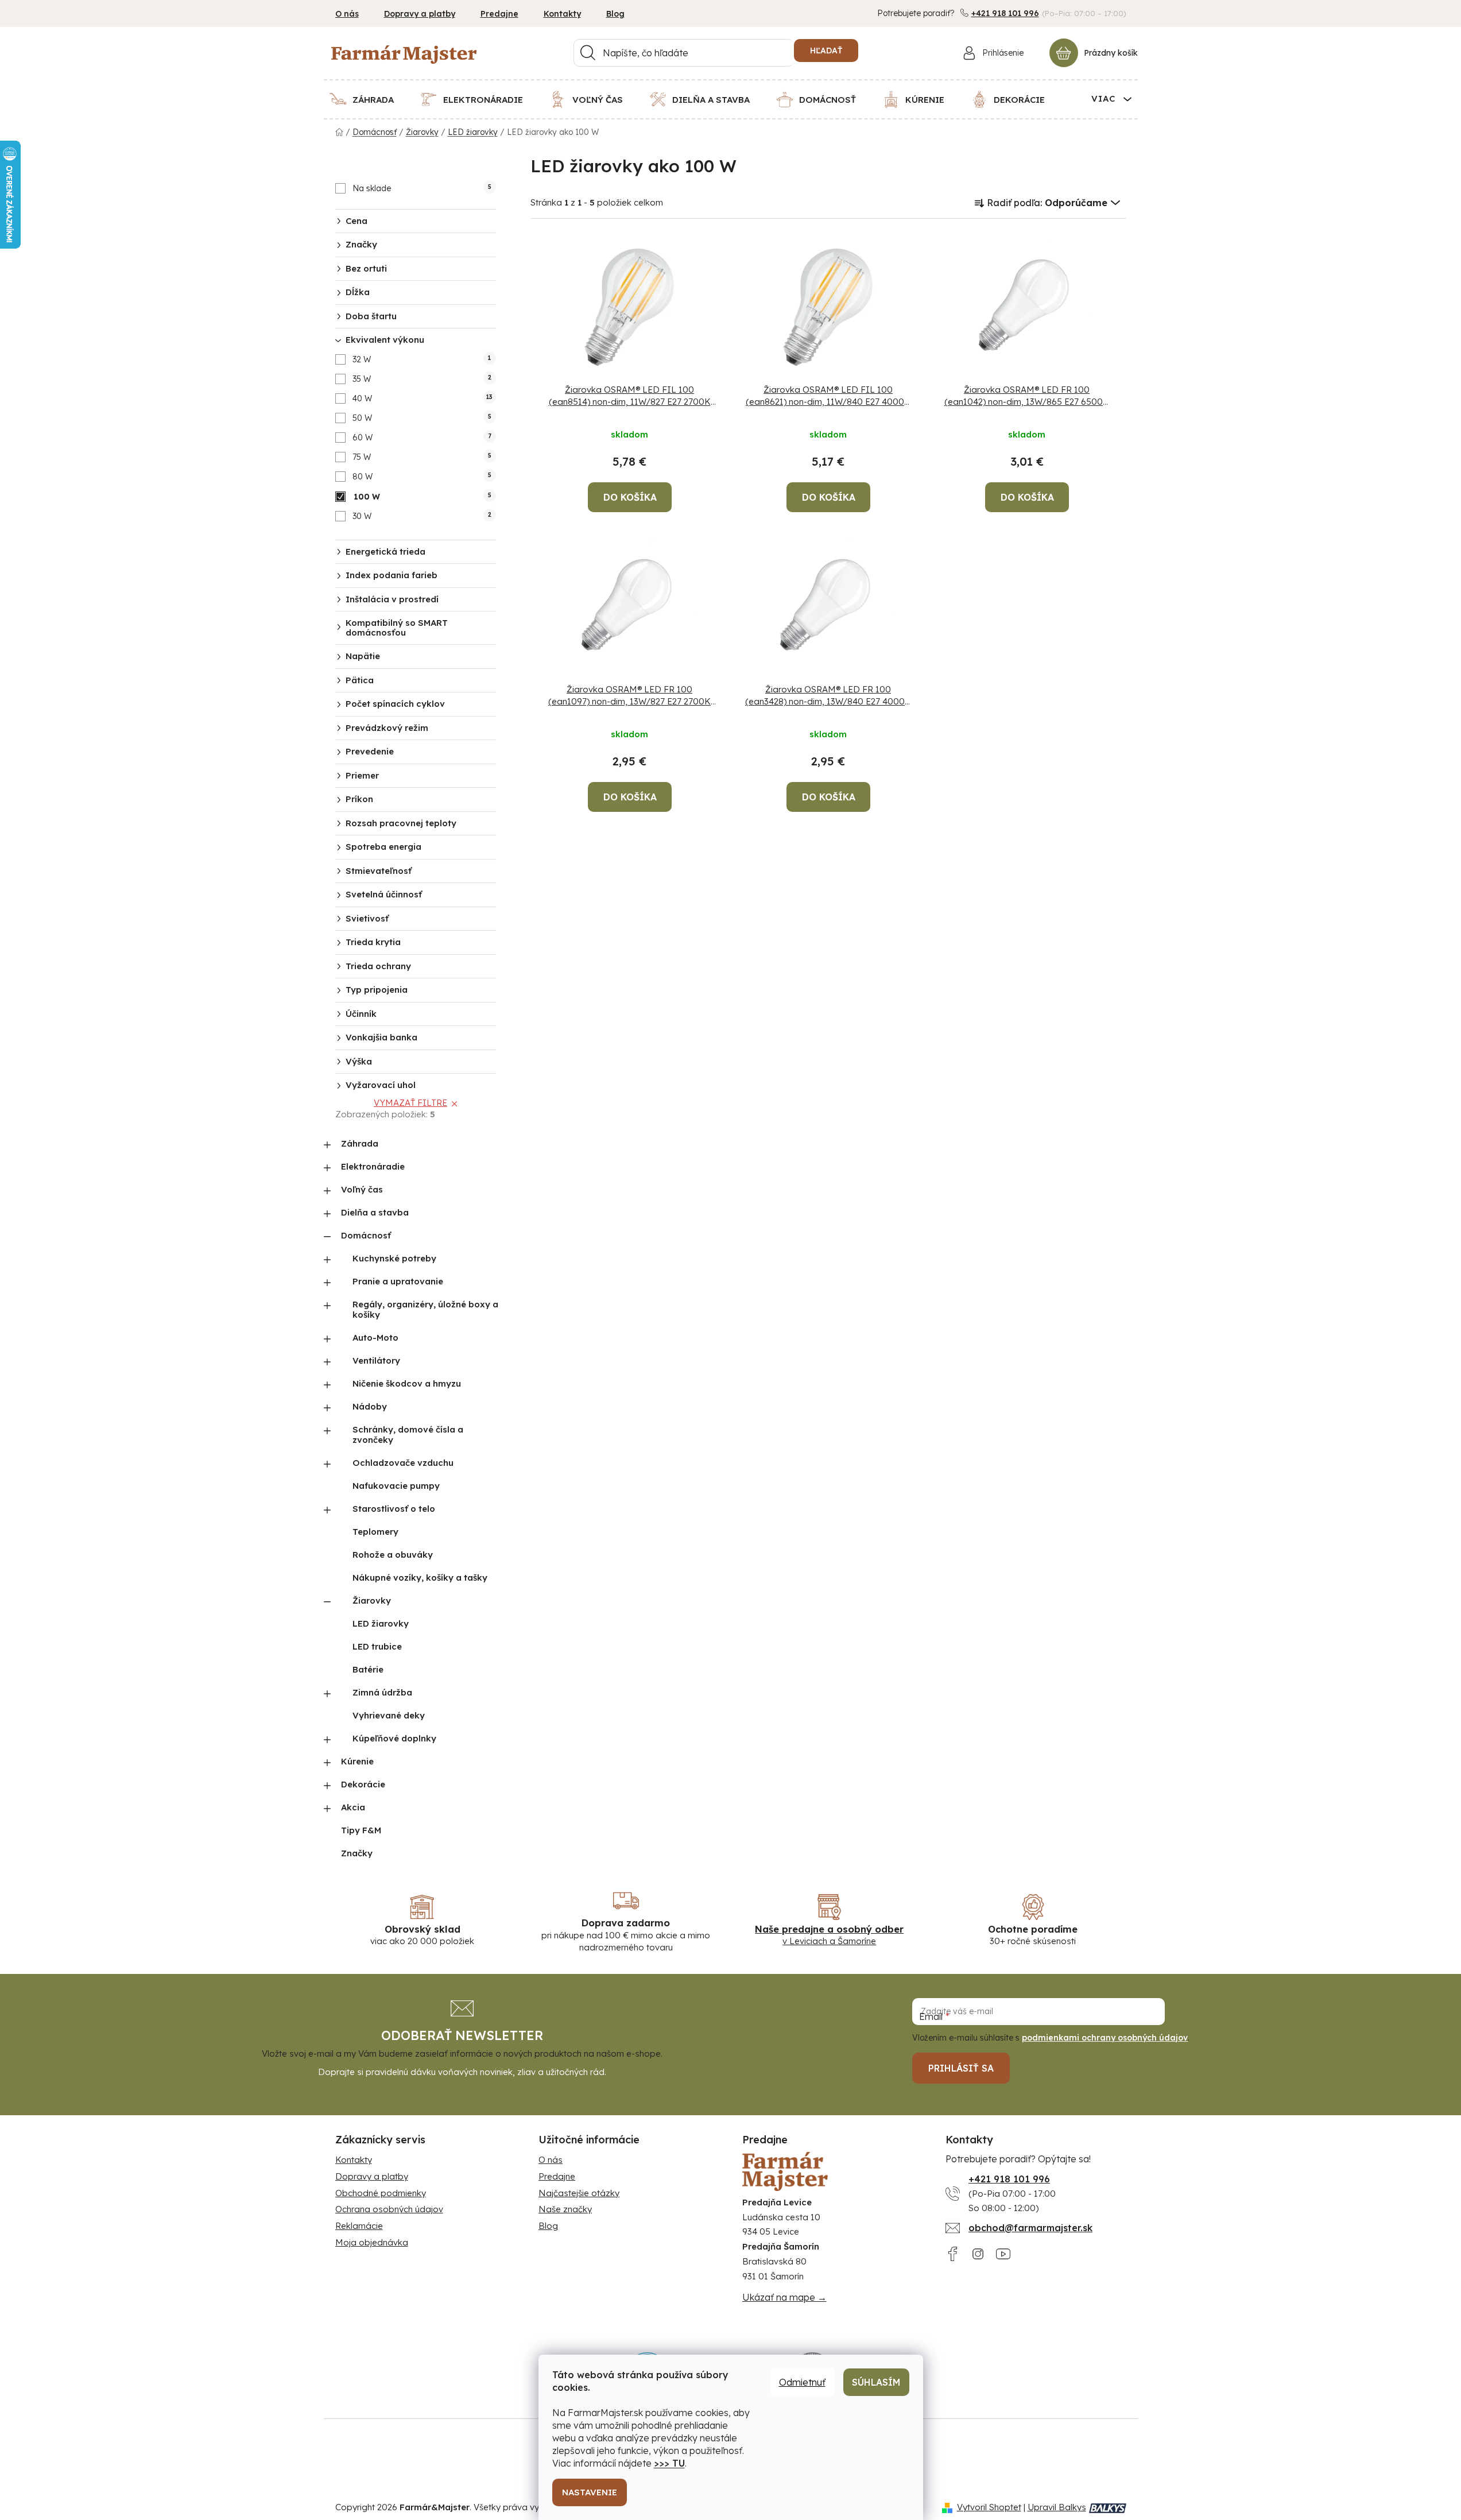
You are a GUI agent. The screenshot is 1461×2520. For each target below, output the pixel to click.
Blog (615, 14)
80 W (422, 477)
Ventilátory (376, 1360)
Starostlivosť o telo (394, 1509)
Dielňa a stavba (375, 1212)
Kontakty (562, 14)
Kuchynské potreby (394, 1258)
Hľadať (826, 51)
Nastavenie (590, 2492)
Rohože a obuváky (393, 1555)
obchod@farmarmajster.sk (1030, 2228)
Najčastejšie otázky (579, 2193)
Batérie (368, 1669)
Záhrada (360, 1143)
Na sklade (422, 188)
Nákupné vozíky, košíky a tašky (420, 1578)
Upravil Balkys (1057, 2507)
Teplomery (375, 1532)
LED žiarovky (381, 1623)
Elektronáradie (373, 1166)
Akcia (353, 1807)
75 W (422, 457)
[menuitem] (369, 99)
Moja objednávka (372, 2242)
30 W (422, 516)
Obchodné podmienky (381, 2193)
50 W (422, 418)
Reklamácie (359, 2226)
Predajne (499, 14)
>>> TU (669, 2463)
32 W (422, 359)
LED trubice (377, 1646)
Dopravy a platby (420, 14)
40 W (423, 398)
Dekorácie (363, 1784)
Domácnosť (366, 1235)
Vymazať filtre (410, 1103)
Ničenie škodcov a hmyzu (407, 1383)
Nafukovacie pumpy (396, 1486)
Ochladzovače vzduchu (403, 1463)
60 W (422, 438)
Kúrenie (357, 1761)
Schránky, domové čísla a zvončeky (408, 1435)
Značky (357, 1853)
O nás (347, 14)
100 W (423, 497)
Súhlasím (876, 2382)
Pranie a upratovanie (398, 1281)
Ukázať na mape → (784, 2297)
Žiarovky (372, 1600)
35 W (422, 379)
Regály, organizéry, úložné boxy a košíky (425, 1309)
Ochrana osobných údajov (389, 2209)
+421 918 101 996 (1005, 13)
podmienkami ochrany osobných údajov (1105, 2038)
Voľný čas (362, 1189)
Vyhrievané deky (389, 1715)
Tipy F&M (361, 1830)
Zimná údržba (382, 1692)
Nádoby (370, 1406)
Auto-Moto (375, 1338)
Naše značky (565, 2209)
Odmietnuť (802, 2382)
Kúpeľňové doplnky (394, 1738)
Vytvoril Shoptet (989, 2507)
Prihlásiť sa (961, 2068)
